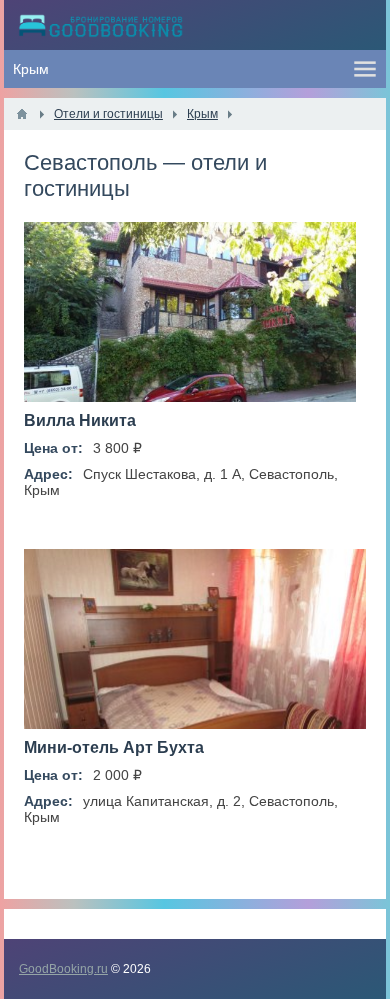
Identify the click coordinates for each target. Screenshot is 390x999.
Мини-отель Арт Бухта (114, 747)
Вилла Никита (80, 420)
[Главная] (22, 114)
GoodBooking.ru (63, 969)
